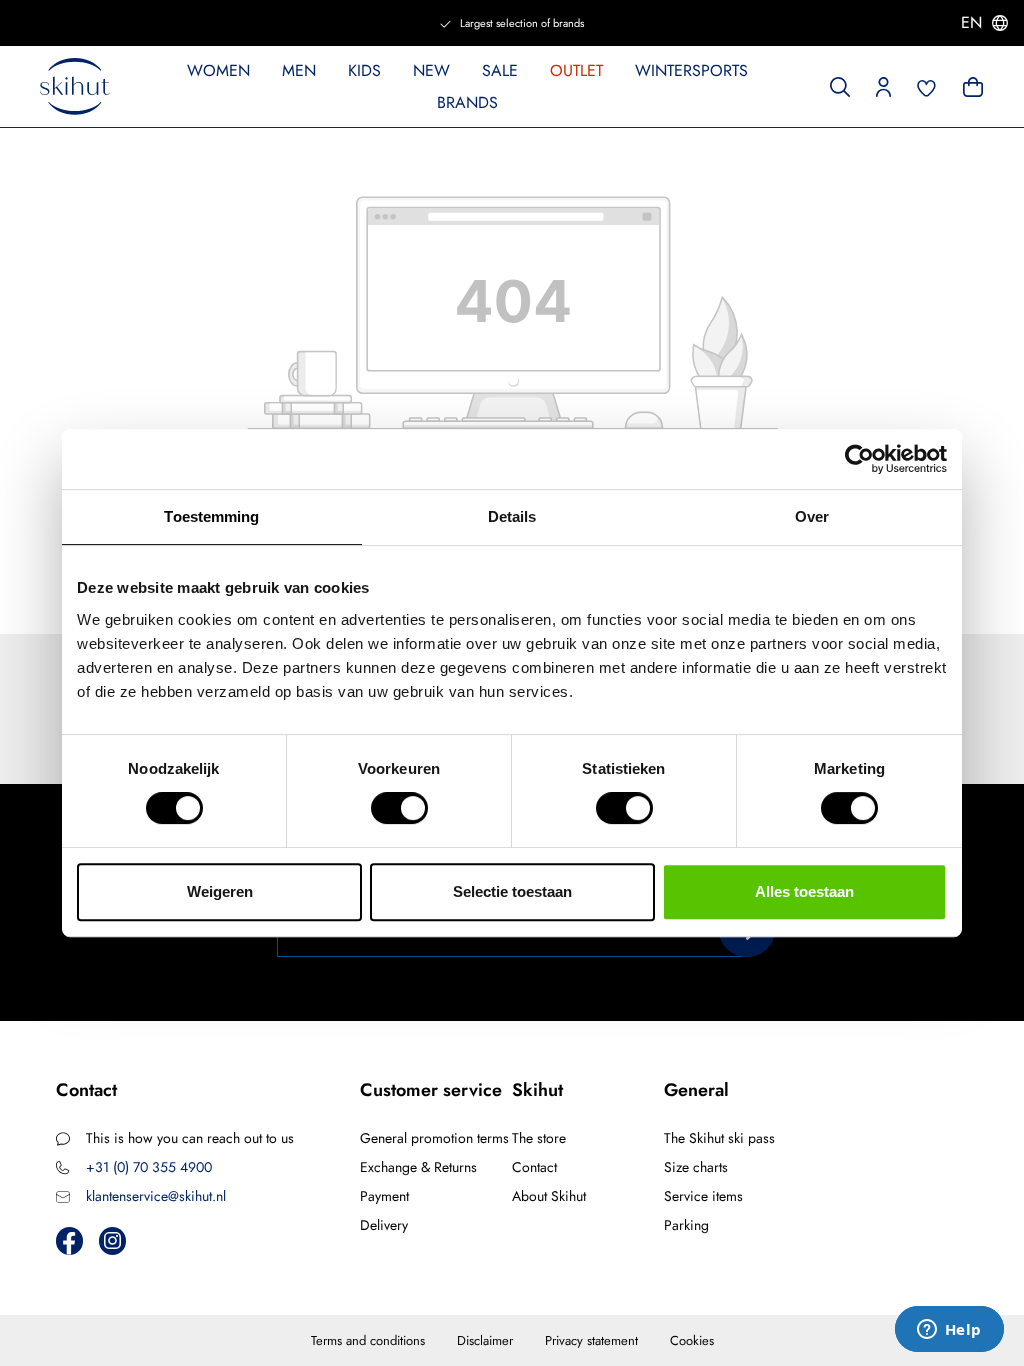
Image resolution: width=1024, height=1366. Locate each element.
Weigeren (220, 891)
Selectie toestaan (512, 891)
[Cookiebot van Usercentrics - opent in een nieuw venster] (859, 459)
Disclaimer (485, 1340)
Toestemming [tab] (211, 516)
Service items (703, 1196)
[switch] (399, 808)
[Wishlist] (927, 86)
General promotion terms (434, 1138)
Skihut (537, 1090)
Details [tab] (512, 516)
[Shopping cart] (971, 85)
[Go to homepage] (75, 87)
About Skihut (549, 1196)
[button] (883, 85)
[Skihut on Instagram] (112, 1240)
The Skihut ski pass (719, 1138)
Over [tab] (812, 516)
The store (539, 1138)
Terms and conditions (368, 1340)
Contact (534, 1167)
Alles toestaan (804, 891)
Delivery (384, 1225)
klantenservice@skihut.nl (156, 1196)
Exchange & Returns (418, 1167)
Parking (686, 1225)
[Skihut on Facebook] (69, 1240)
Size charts (696, 1167)
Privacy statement (591, 1340)
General (696, 1090)
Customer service (431, 1090)
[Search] (840, 85)
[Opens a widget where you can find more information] (949, 1331)
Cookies (692, 1340)
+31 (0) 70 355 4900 (149, 1167)
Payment (384, 1196)
